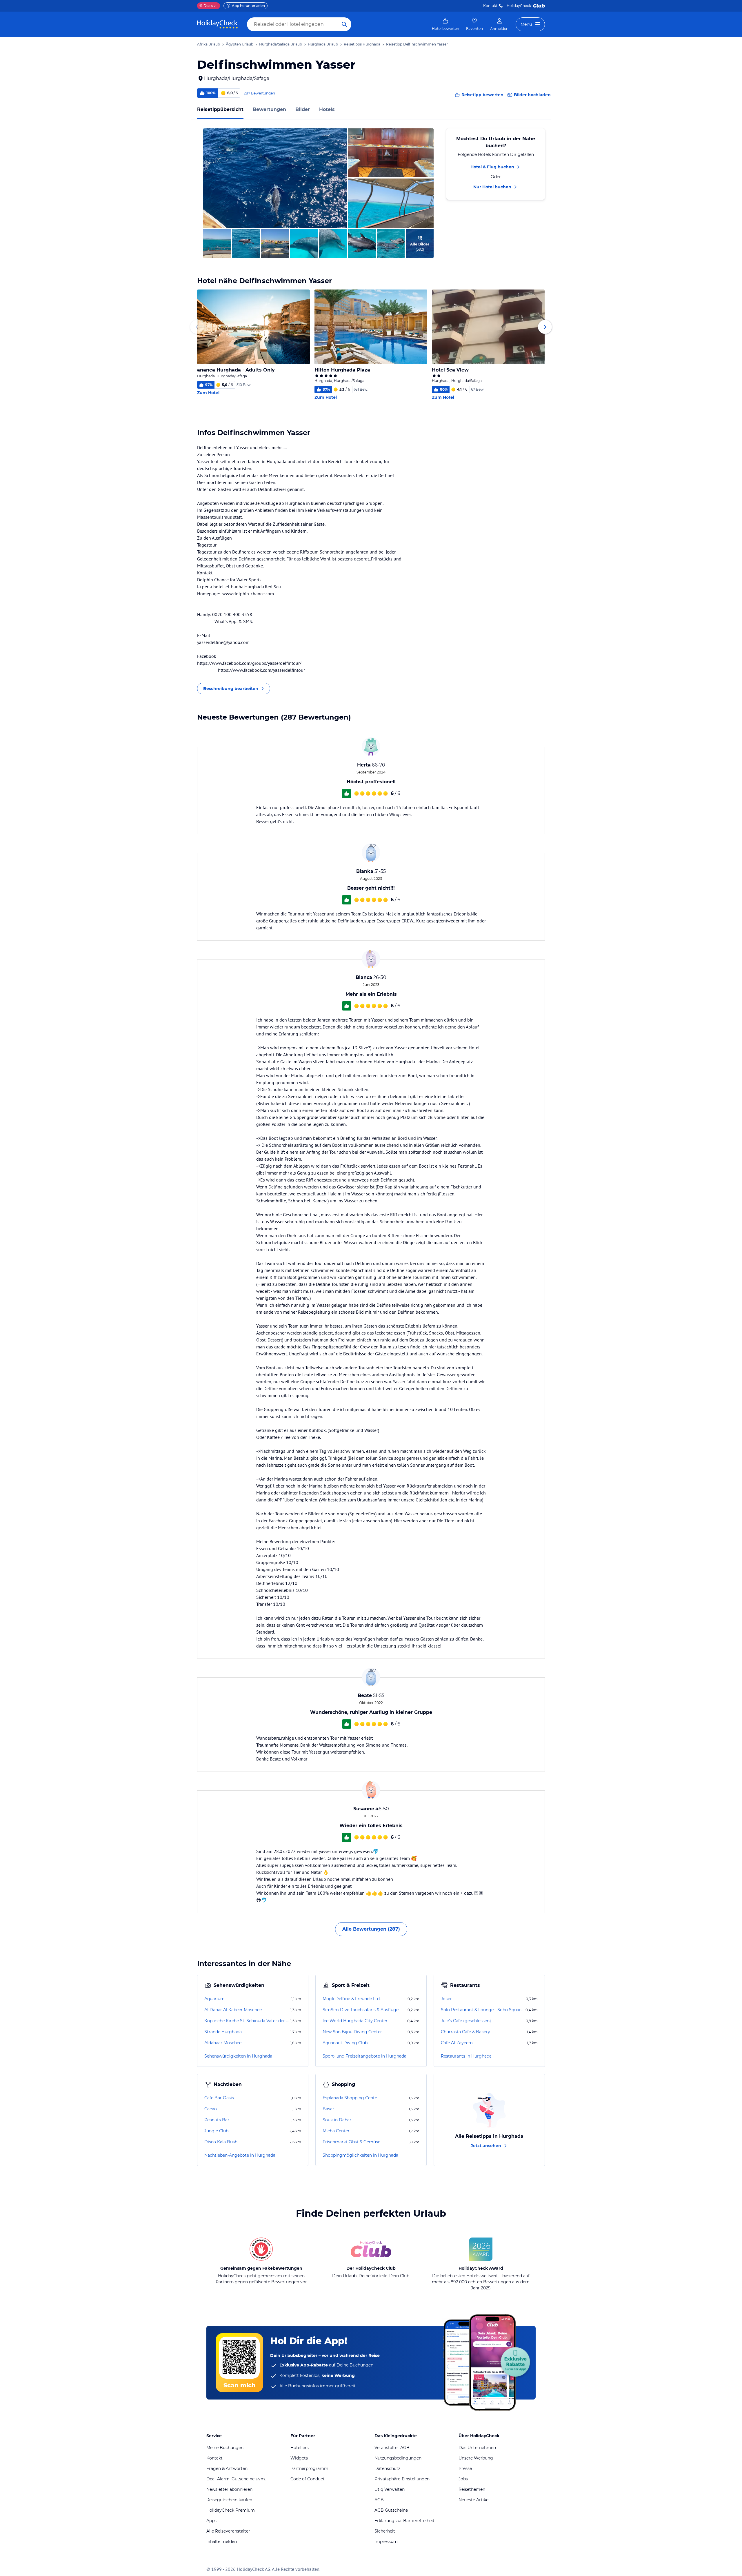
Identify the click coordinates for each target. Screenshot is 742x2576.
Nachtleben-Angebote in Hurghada (240, 2155)
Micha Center (336, 2131)
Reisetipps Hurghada (362, 44)
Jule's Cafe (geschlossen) (466, 2021)
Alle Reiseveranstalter (228, 2531)
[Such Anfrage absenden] (344, 24)
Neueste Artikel (474, 2500)
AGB (379, 2500)
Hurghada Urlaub (323, 44)
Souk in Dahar (337, 2120)
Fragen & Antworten (227, 2468)
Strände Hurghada (223, 2032)
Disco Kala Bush (221, 2142)
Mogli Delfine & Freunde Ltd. (352, 1999)
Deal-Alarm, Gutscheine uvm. (236, 2479)
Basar (328, 2109)
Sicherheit (385, 2531)
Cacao (211, 2109)
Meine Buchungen (225, 2448)
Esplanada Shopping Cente (350, 2098)
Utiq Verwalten (390, 2489)
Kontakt (490, 6)
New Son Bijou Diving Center (352, 2032)
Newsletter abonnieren (229, 2489)
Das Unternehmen (477, 2448)
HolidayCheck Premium (231, 2510)
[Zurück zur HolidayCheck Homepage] (217, 24)
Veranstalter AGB (392, 2448)
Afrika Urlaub (209, 44)
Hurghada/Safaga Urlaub (281, 44)
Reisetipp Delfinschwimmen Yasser (417, 44)
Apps (211, 2521)
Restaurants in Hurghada (466, 2056)
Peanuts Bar (217, 2120)
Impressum (386, 2542)
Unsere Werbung (476, 2458)
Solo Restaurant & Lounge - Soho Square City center (483, 2010)
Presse (465, 2468)
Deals (206, 6)
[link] (445, 24)
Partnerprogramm (309, 2468)
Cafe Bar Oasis (219, 2098)
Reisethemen (472, 2489)
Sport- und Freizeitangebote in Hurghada (364, 2056)
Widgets (299, 2458)
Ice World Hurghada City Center (355, 2021)
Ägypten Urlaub (240, 44)
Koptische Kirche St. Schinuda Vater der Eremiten (247, 2021)
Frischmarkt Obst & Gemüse (351, 2142)
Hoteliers (300, 2448)
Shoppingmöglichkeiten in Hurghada (360, 2155)
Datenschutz (387, 2468)
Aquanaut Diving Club (345, 2043)
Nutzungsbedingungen (398, 2458)
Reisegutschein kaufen (229, 2500)
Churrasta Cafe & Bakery (465, 2032)
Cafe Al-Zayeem (457, 2043)
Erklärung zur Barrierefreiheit (404, 2521)
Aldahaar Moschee (223, 2043)
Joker (446, 1999)
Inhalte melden (222, 2542)
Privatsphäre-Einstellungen (402, 2479)
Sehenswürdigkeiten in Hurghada (238, 2056)
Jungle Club (216, 2131)
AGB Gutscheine (391, 2510)
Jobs (463, 2479)
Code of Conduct (308, 2479)
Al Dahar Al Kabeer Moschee (233, 2010)
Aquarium (214, 1999)
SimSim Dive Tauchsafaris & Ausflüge (361, 2010)
